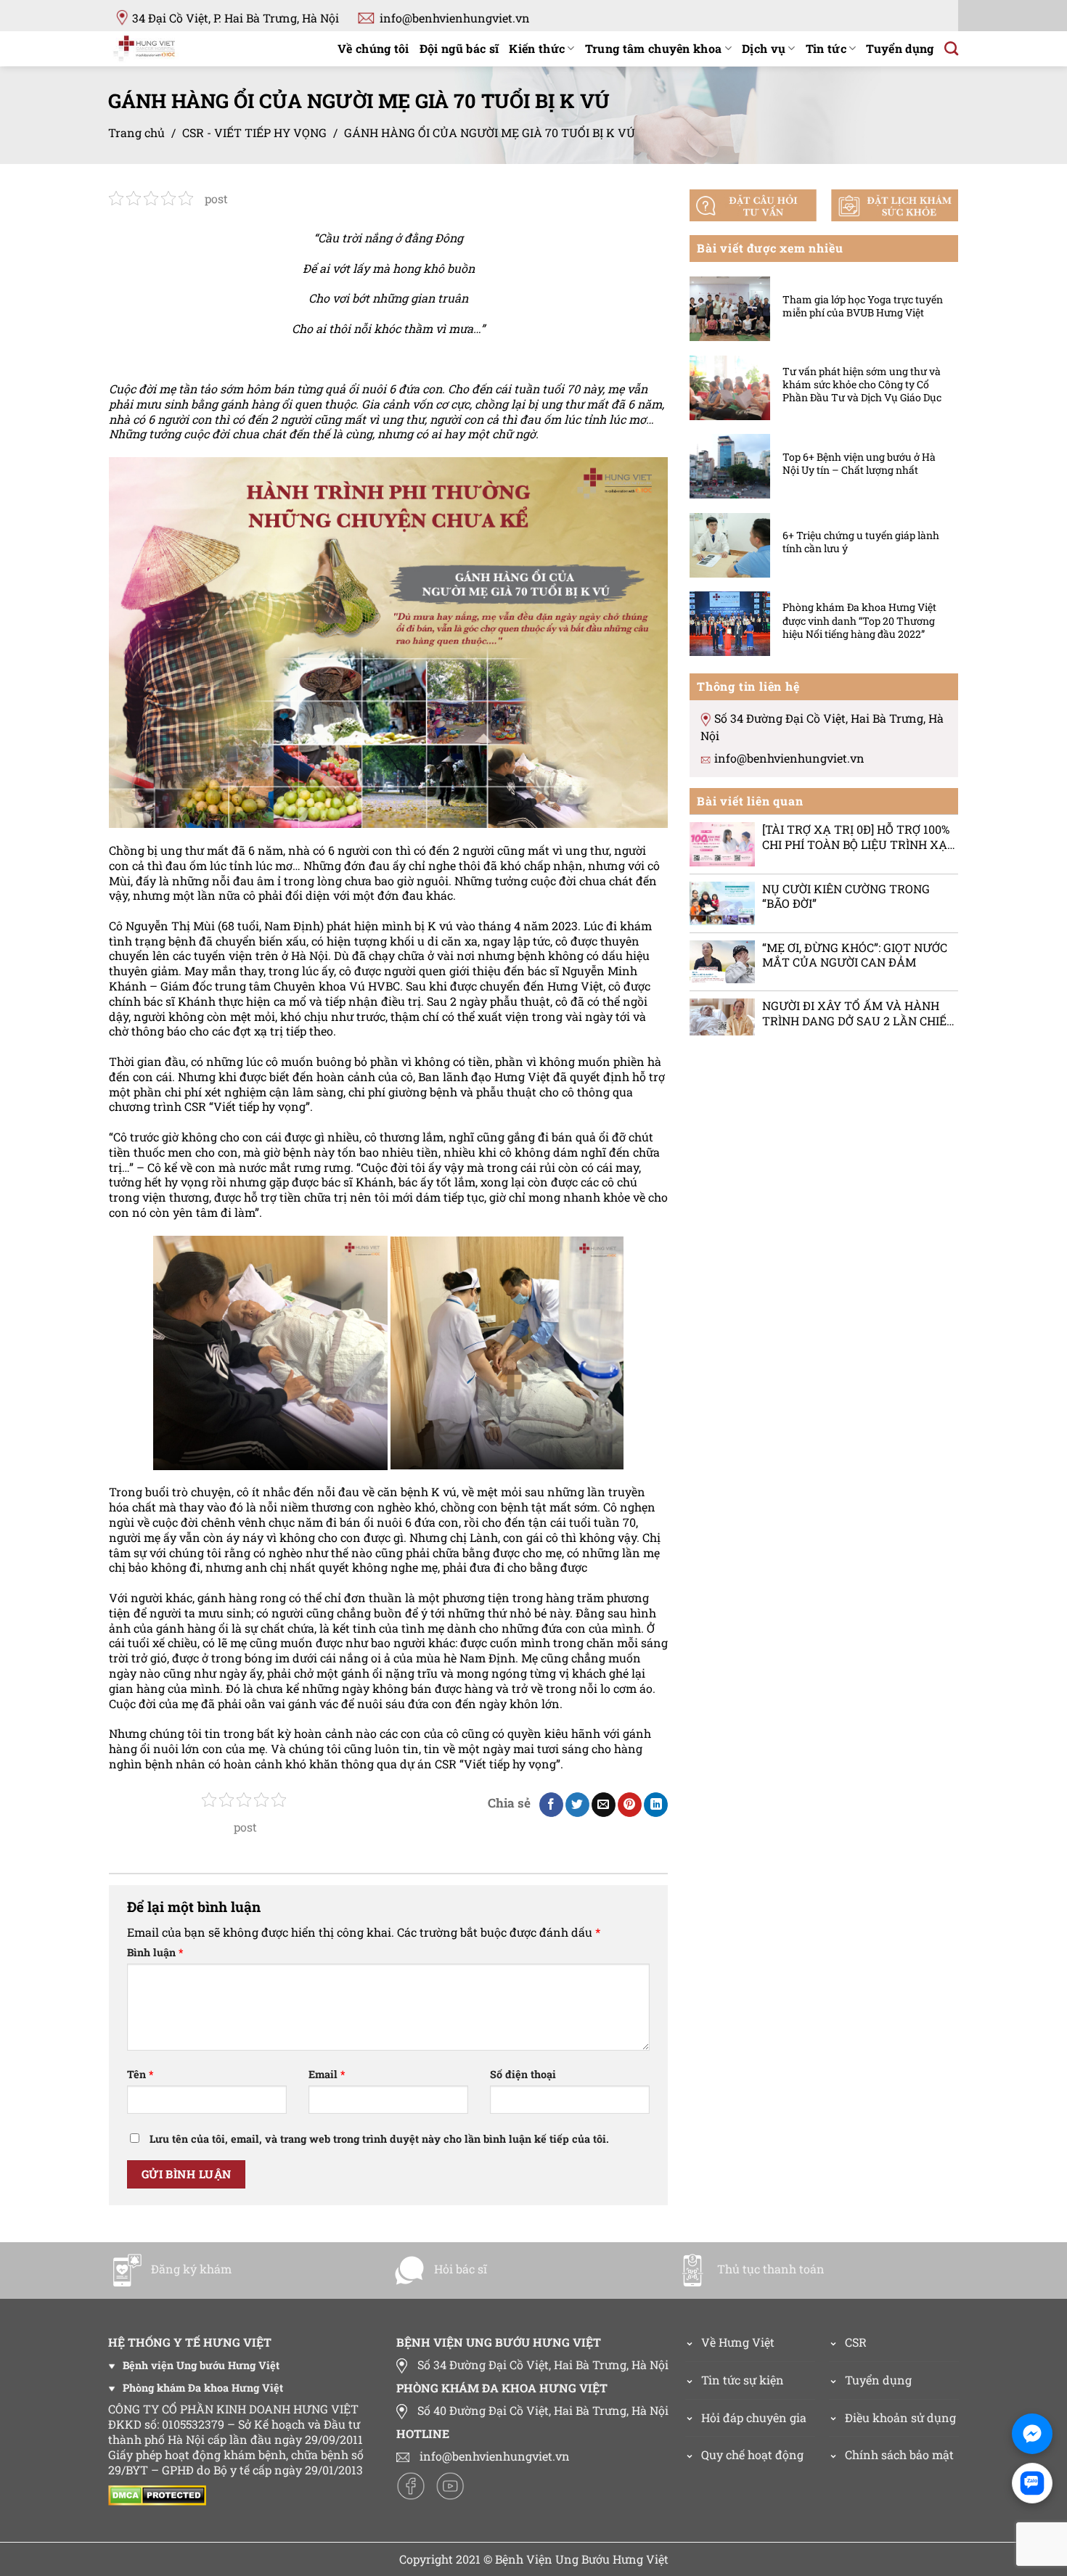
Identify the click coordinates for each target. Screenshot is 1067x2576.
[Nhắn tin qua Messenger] (1032, 2434)
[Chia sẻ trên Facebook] (551, 1805)
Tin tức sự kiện (743, 2380)
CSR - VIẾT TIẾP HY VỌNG (254, 132)
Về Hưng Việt (738, 2342)
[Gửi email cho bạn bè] (604, 1805)
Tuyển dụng (900, 48)
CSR (856, 2342)
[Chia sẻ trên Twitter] (577, 1805)
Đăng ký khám (191, 2269)
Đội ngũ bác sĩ (459, 48)
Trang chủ (136, 132)
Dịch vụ (764, 48)
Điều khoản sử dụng (900, 2417)
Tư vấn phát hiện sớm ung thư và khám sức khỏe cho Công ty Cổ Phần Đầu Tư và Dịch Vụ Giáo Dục (862, 384)
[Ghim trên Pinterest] (630, 1805)
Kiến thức (537, 48)
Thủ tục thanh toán (771, 2269)
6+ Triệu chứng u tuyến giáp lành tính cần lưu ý (861, 541)
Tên (140, 2075)
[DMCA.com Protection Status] (161, 2494)
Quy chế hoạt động (752, 2454)
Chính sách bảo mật (899, 2454)
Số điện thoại (523, 2075)
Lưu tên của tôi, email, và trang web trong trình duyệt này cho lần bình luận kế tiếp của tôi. (379, 2139)
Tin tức (826, 48)
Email (327, 2075)
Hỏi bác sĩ (461, 2269)
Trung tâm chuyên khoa (654, 48)
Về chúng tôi (373, 48)
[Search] (951, 48)
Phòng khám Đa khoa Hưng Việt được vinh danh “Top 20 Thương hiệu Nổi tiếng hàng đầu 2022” (859, 620)
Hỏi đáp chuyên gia (754, 2417)
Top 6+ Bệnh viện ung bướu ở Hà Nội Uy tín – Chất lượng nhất (859, 463)
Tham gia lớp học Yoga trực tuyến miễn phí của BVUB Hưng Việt (863, 305)
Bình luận (155, 1953)
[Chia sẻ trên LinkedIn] (656, 1805)
